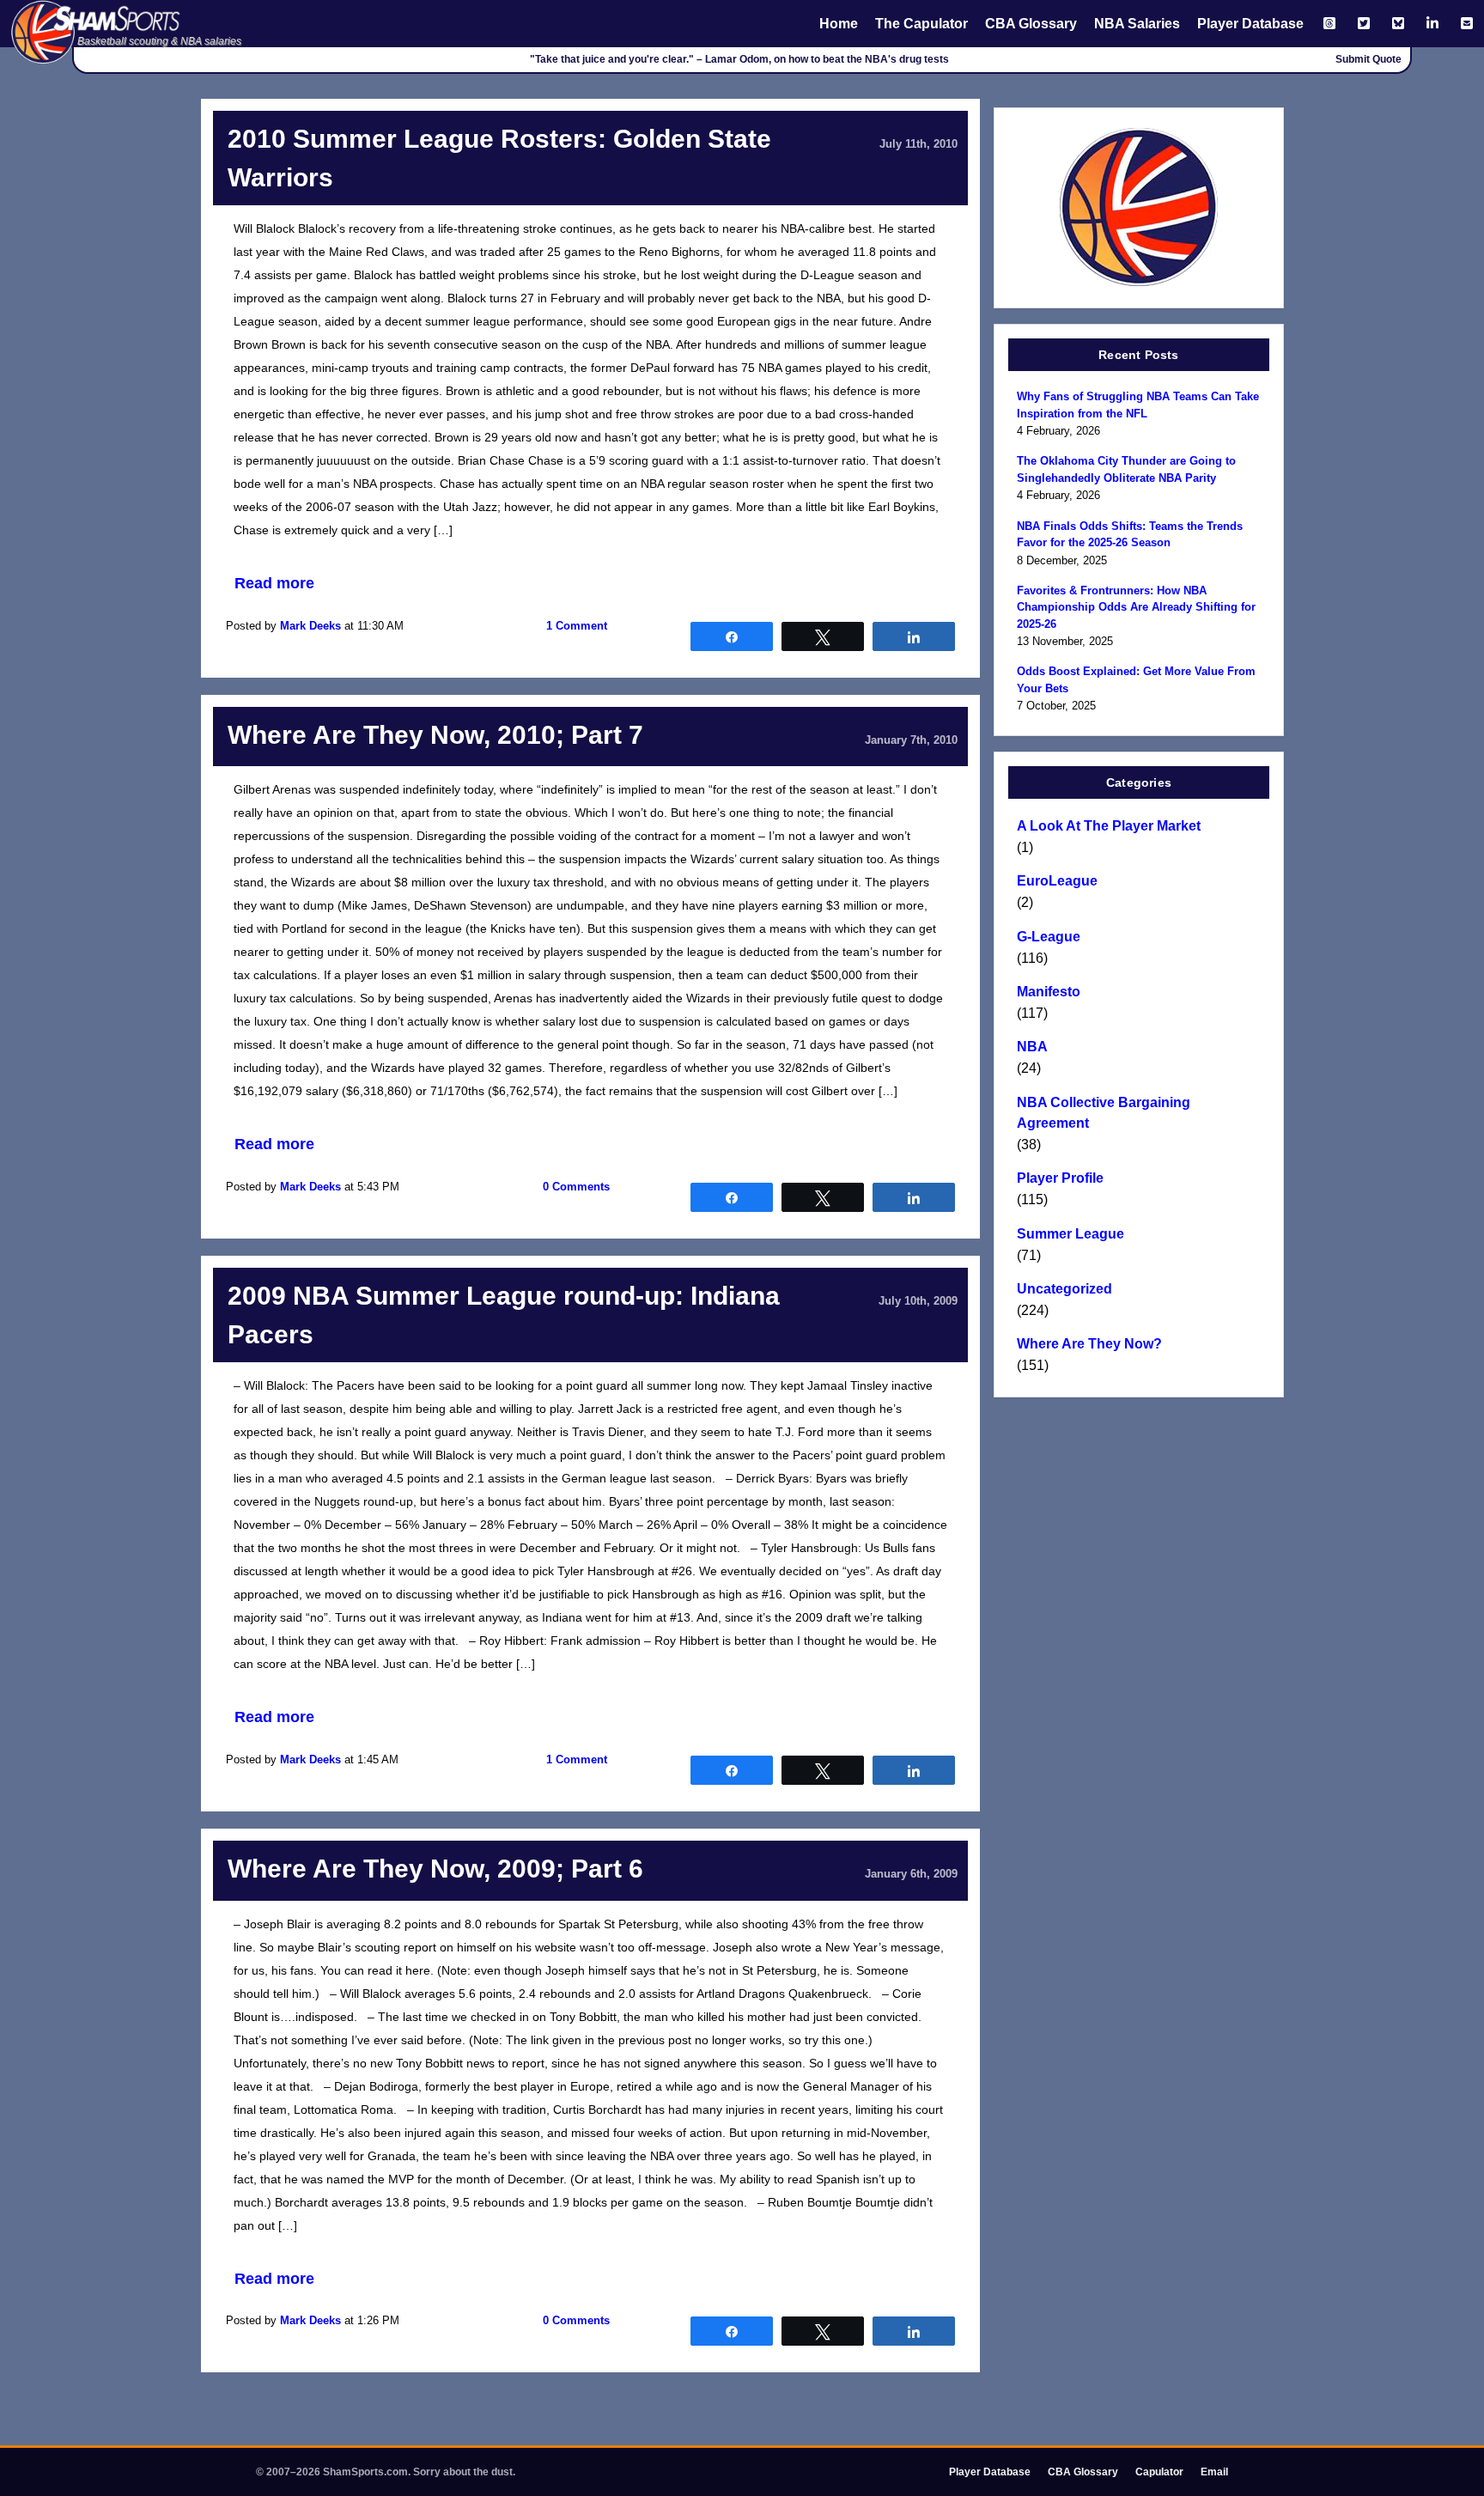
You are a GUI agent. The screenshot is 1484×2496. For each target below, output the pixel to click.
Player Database (1250, 24)
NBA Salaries (1137, 24)
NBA (1032, 1047)
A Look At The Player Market (1109, 826)
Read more (274, 583)
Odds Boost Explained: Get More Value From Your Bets (1136, 680)
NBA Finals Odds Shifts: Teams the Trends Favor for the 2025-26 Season (1130, 535)
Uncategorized (1064, 1289)
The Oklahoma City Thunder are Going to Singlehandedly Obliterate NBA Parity (1126, 469)
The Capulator (921, 24)
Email (1214, 2472)
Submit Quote (1368, 59)
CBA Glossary (1031, 24)
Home (839, 24)
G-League (1049, 937)
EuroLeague (1057, 881)
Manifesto (1049, 992)
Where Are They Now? (1089, 1344)
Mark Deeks (310, 626)
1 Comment (577, 626)
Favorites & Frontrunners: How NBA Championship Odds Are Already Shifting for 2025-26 (1136, 607)
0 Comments (576, 1187)
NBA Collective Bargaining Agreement (1104, 1113)
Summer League (1070, 1234)
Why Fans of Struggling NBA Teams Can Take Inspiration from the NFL (1138, 405)
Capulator (1159, 2472)
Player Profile (1060, 1178)
